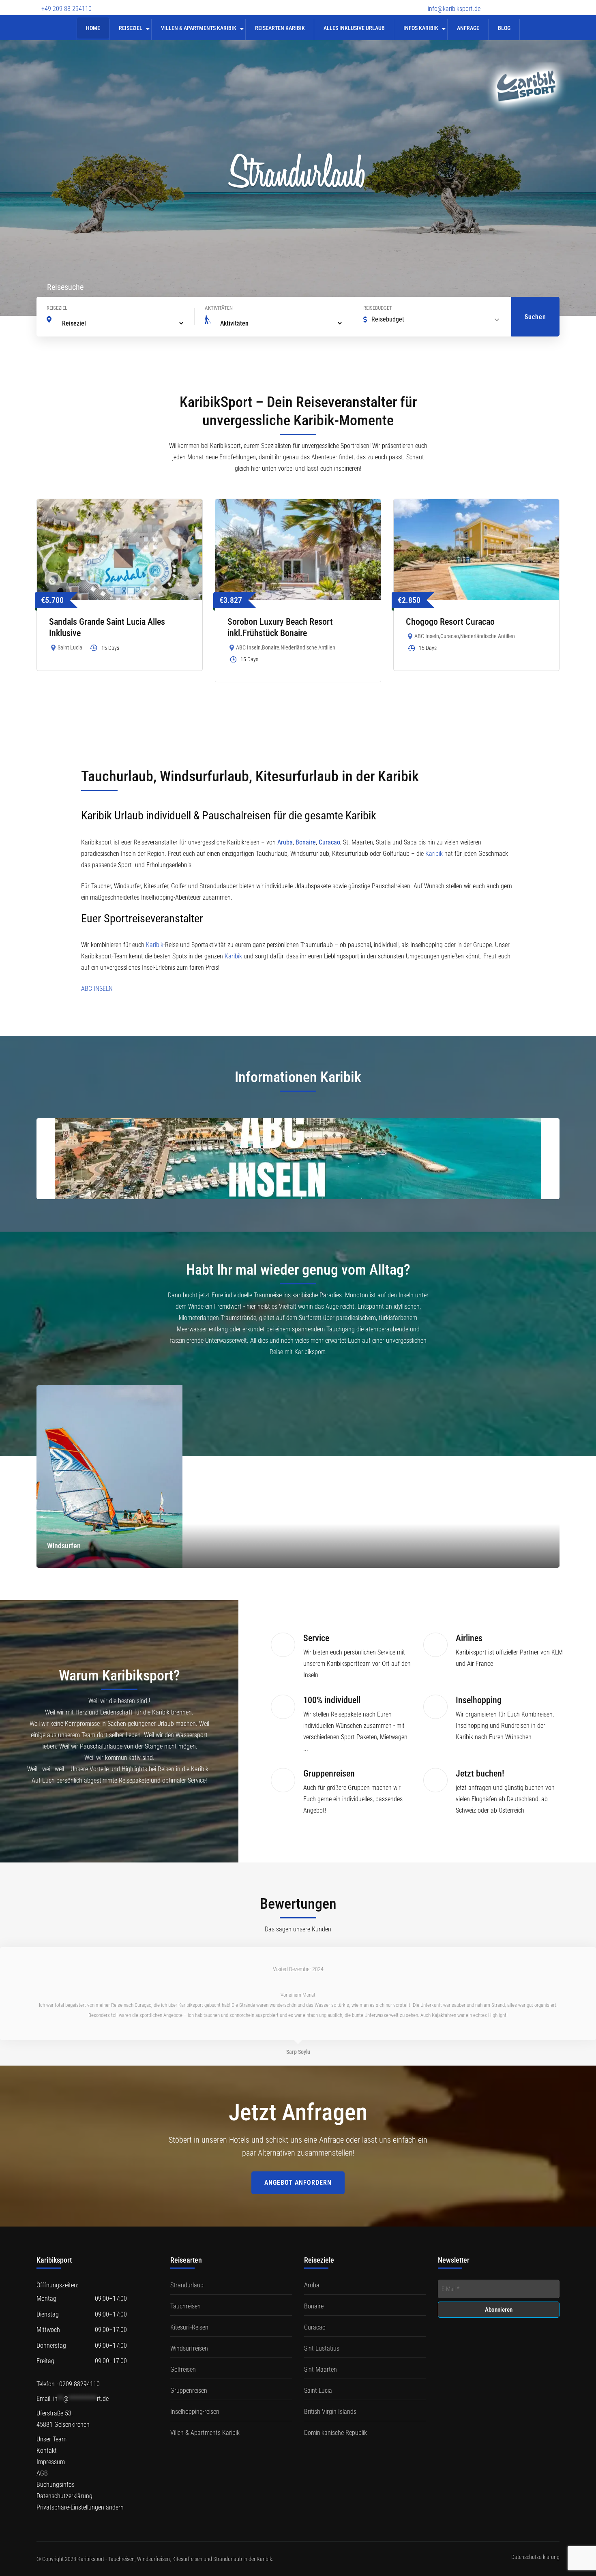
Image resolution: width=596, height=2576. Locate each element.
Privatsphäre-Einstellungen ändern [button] (80, 2507)
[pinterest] (555, 3)
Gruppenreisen (189, 2391)
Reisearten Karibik (280, 28)
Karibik (434, 854)
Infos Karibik (421, 28)
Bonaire (271, 647)
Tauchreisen (185, 2306)
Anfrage (468, 28)
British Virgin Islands (330, 2412)
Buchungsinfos (56, 2485)
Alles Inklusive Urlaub (354, 28)
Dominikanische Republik (336, 2433)
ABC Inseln (248, 647)
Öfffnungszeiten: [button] (57, 2285)
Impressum (51, 2462)
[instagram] (541, 3)
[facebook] (499, 3)
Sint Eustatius (322, 2348)
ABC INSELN (98, 989)
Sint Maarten (321, 2369)
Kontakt (47, 2451)
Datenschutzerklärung (64, 2496)
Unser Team (51, 2439)
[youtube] (527, 3)
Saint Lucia (70, 647)
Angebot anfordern (298, 2183)
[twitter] (513, 3)
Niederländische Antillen (308, 647)
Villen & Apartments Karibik (199, 28)
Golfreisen (183, 2369)
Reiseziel (131, 28)
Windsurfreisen (189, 2348)
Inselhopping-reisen (195, 2412)
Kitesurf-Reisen (189, 2327)
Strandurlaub (187, 2285)
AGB (42, 2473)
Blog (504, 28)
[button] (97, 2340)
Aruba (285, 842)
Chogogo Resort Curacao (450, 622)
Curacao (450, 636)
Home (93, 28)
